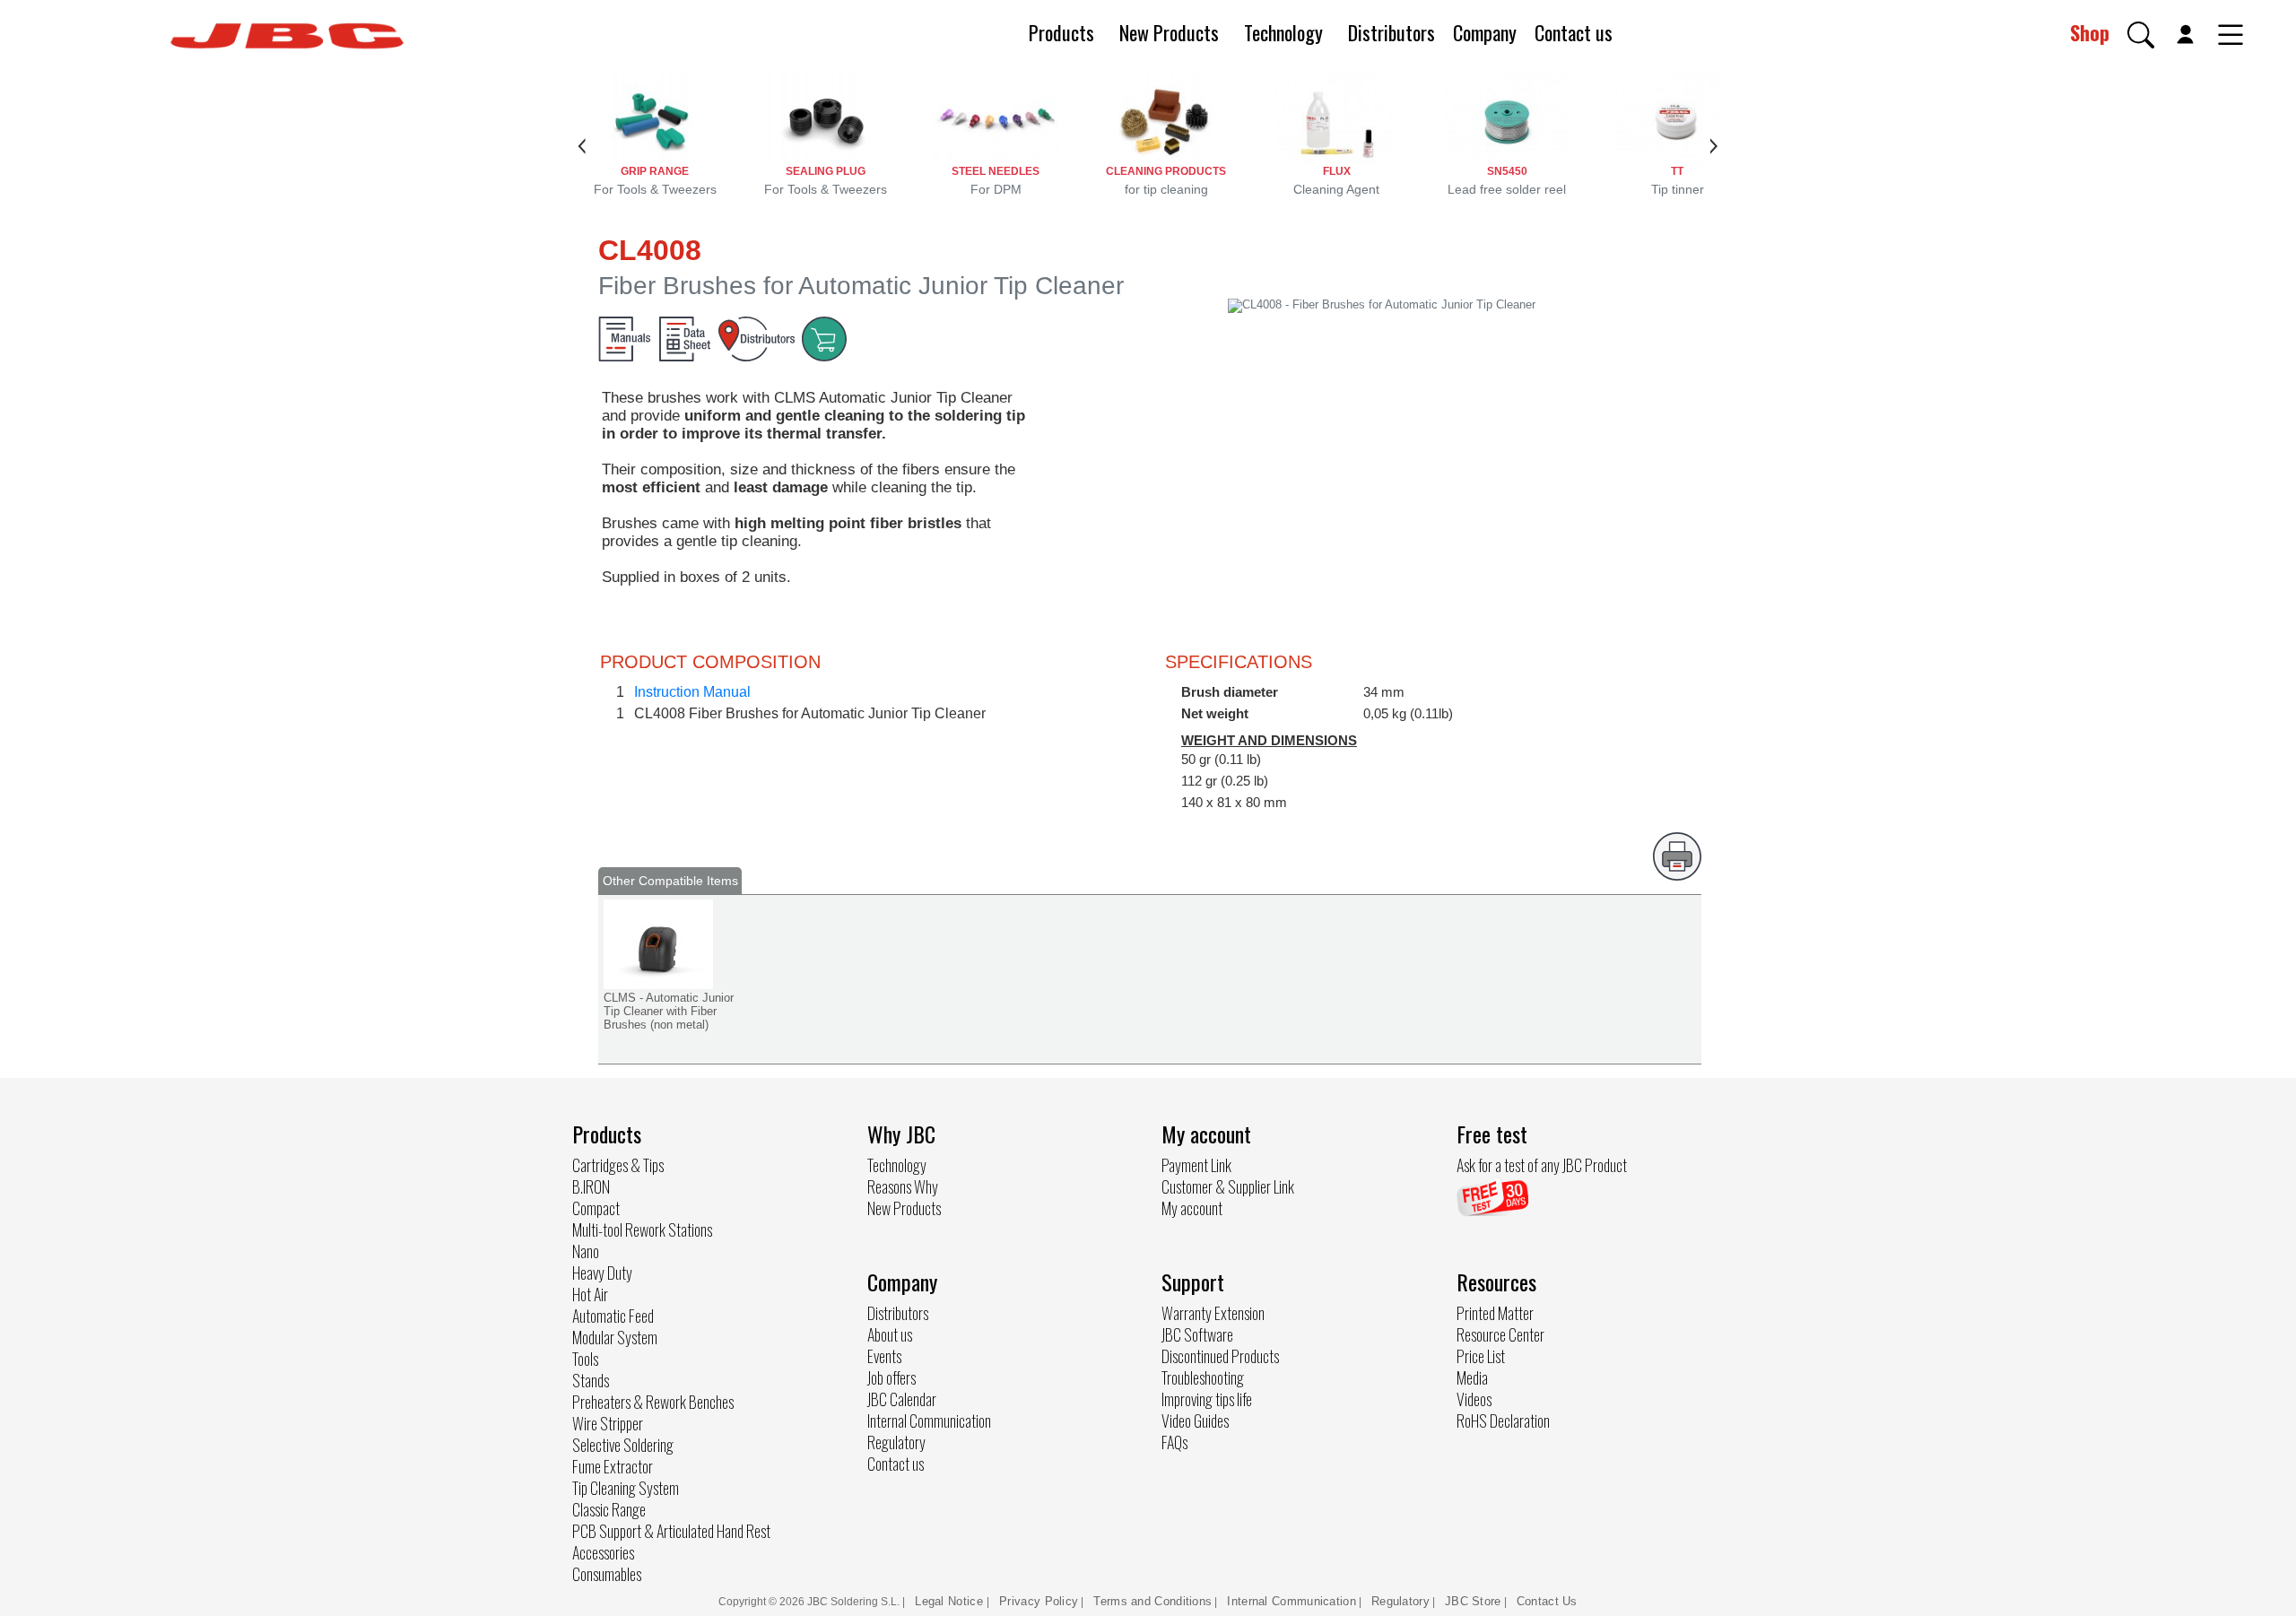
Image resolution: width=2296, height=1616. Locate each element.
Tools (585, 1359)
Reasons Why (903, 1186)
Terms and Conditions (1152, 1601)
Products (1061, 32)
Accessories (603, 1552)
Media (1472, 1377)
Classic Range (609, 1509)
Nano (586, 1251)
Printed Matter (1495, 1313)
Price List (1481, 1356)
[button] (2141, 35)
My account (1192, 1208)
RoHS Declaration (1503, 1421)
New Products (1169, 32)
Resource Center (1500, 1334)
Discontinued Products (1220, 1356)
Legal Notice (951, 1601)
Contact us (1574, 32)
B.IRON (591, 1186)
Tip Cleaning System (626, 1488)
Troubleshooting (1203, 1377)
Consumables (607, 1574)
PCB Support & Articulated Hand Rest (671, 1531)
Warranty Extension (1213, 1313)
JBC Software (1197, 1334)
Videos (1474, 1399)
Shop (2090, 32)
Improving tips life (1207, 1399)
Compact (596, 1208)
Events (884, 1356)
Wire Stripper (608, 1423)
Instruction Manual (692, 692)
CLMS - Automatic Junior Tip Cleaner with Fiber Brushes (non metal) (669, 1011)
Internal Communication (929, 1421)
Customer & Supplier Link (1228, 1186)
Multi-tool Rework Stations (642, 1229)
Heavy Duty (602, 1273)
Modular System (615, 1337)
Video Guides (1195, 1421)
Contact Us (1547, 1601)
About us (890, 1334)
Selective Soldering (623, 1445)
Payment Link (1196, 1165)
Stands (591, 1380)
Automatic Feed (613, 1316)
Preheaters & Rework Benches (653, 1402)
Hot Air (590, 1294)
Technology (1283, 32)
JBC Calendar (902, 1399)
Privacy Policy (1039, 1601)
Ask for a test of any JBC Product (1542, 1165)
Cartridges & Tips (618, 1165)
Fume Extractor (613, 1466)
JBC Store (1473, 1601)
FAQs (1174, 1442)
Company (1485, 32)
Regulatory (896, 1442)
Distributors (1392, 32)
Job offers (891, 1377)
